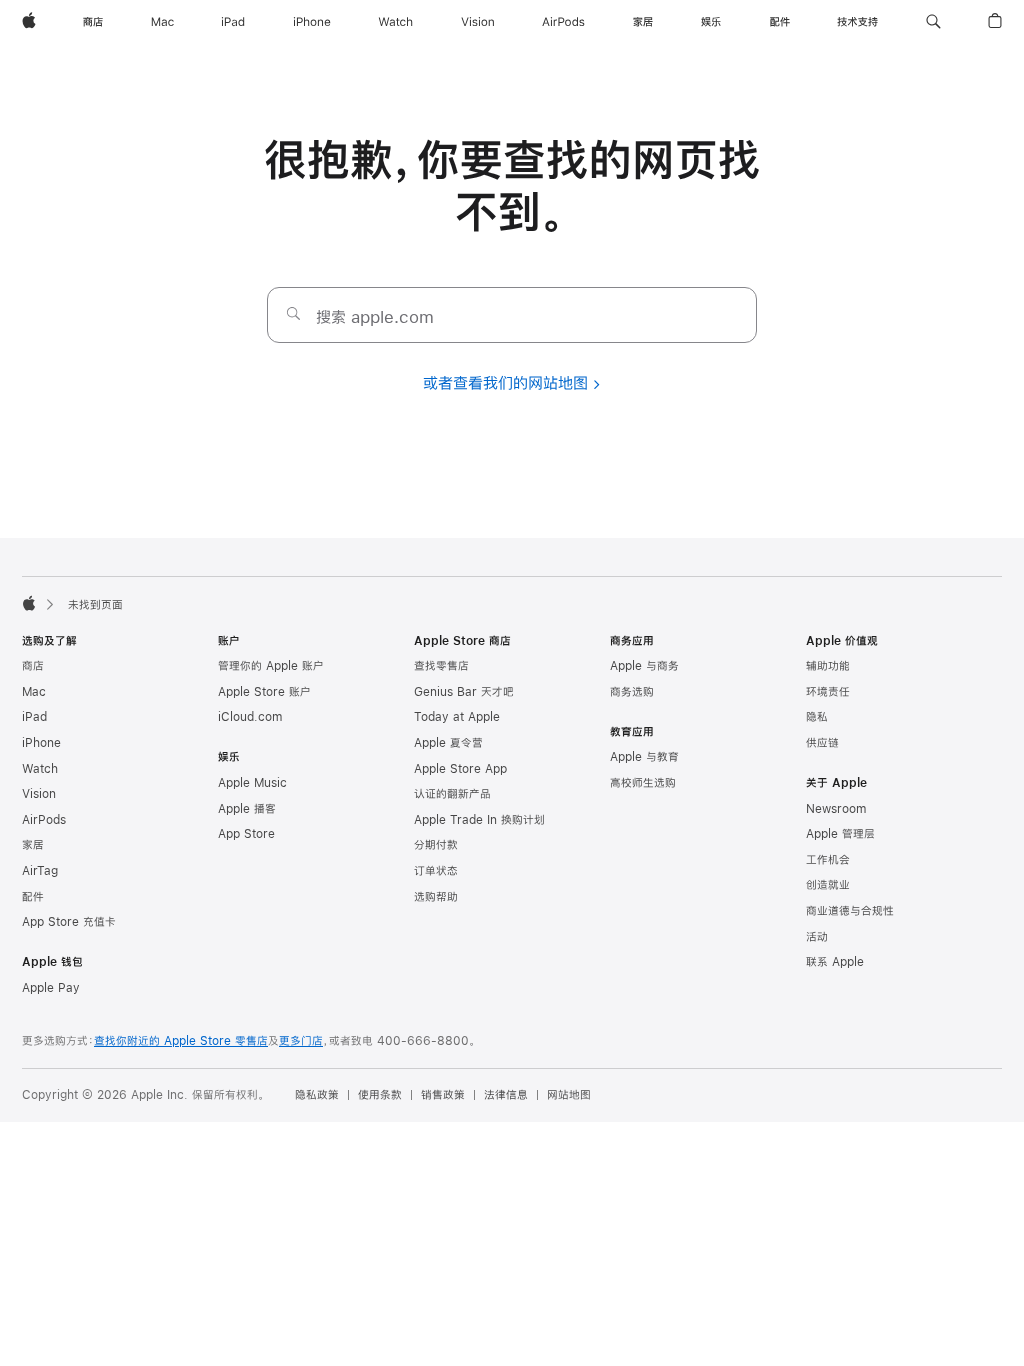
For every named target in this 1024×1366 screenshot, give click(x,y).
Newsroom (836, 809)
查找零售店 (441, 666)
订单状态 (436, 871)
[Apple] (29, 603)
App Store (246, 834)
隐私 (817, 717)
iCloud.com (250, 717)
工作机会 (828, 860)
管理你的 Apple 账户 (271, 666)
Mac (34, 692)
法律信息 (506, 1095)
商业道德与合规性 (850, 911)
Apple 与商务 (644, 666)
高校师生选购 (643, 783)
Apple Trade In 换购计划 (479, 820)
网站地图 (569, 1095)
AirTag (40, 871)
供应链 (822, 743)
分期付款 (436, 845)
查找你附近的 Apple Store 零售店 (181, 1041)
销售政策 (443, 1095)
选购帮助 (436, 897)
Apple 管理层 (840, 834)
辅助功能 (828, 666)
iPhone (41, 743)
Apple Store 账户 (264, 692)
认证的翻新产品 (452, 794)
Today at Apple (457, 717)
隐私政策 (317, 1095)
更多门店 (301, 1041)
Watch (40, 769)
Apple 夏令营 (448, 743)
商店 (33, 666)
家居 (33, 845)
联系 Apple (835, 962)
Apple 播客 (247, 809)
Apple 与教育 (644, 757)
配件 (33, 897)
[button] (933, 22)
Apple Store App (460, 769)
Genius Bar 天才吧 (464, 692)
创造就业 (828, 885)
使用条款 (380, 1095)
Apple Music (252, 783)
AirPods (44, 820)
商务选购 (632, 692)
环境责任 (828, 692)
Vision (39, 794)
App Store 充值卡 (69, 922)
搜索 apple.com (375, 316)
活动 (817, 937)
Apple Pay (51, 988)
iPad (34, 717)
